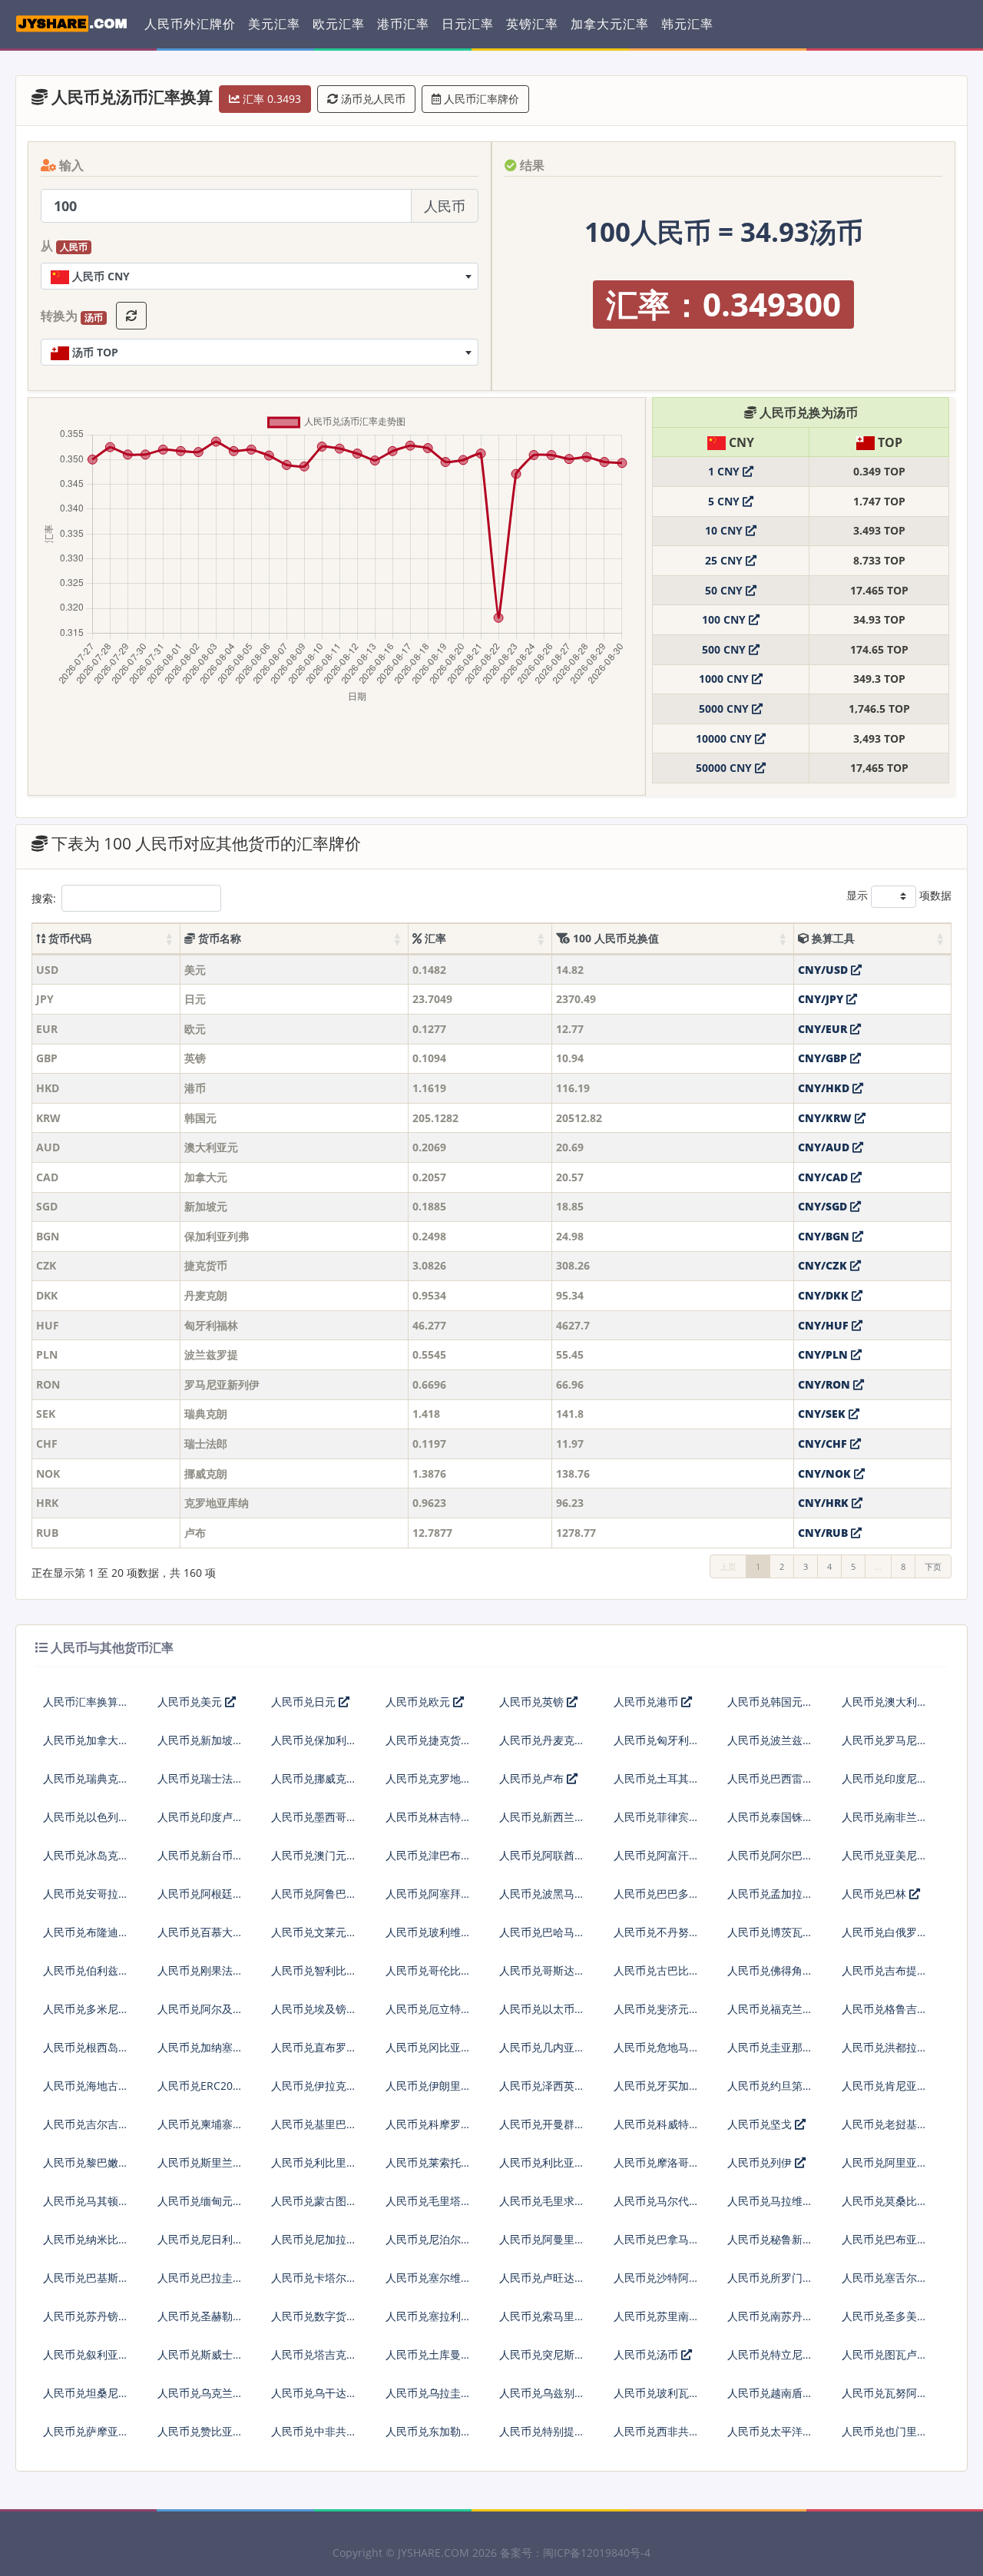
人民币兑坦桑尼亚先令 (86, 2399)
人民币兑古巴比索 (657, 1970)
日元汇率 (468, 24)
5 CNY (725, 501)
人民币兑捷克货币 (429, 1740)
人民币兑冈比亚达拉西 (429, 2053)
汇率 (434, 938)
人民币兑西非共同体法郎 (657, 2437)
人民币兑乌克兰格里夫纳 (200, 2399)
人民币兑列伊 (761, 2162)
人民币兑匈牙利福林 (657, 1746)
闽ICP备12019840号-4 (597, 2553)
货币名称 (218, 938)
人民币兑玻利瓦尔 (657, 2393)
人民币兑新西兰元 (542, 1817)
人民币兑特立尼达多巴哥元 (770, 2361)
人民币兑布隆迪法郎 (86, 1938)
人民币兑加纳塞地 (200, 2047)
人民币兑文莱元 (309, 1932)
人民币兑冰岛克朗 (86, 1855)
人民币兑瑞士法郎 (200, 1778)
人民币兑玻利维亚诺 (429, 1938)
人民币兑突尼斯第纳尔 (542, 2361)
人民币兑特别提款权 (542, 2437)
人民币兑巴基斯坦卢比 (86, 2284)
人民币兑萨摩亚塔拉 (86, 2437)
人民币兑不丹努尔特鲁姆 (657, 1938)
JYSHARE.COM (434, 2553)
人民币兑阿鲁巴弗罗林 (314, 1900)
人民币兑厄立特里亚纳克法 (429, 2015)
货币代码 (68, 938)
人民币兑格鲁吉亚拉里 (885, 2015)
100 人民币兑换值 (614, 938)
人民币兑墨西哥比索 (314, 1823)
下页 (933, 1566)
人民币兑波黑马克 (542, 1894)
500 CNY (725, 649)
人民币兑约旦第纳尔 (770, 2092)
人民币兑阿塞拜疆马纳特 (429, 1900)
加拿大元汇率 (610, 24)
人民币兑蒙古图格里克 (314, 2207)
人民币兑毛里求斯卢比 (542, 2207)
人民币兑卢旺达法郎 (542, 2284)
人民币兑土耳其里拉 (657, 1785)
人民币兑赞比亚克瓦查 (200, 2437)
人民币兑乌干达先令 (314, 2399)
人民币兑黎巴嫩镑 (86, 2162)
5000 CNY (725, 709)
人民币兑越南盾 (765, 2393)
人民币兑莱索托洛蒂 (429, 2169)
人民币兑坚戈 (761, 2124)
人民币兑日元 (305, 1702)
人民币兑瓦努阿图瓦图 (885, 2399)
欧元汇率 (339, 24)
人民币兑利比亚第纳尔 (542, 2169)
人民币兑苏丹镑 (81, 2316)
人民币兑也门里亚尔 (885, 2437)
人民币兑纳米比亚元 (86, 2245)
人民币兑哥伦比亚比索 (429, 1977)
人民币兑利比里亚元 (314, 2169)
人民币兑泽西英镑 (542, 2086)
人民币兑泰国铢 (765, 1817)
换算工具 (832, 938)
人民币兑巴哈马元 (542, 1932)
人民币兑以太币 (537, 2009)
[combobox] (260, 276)
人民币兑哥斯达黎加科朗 (542, 1977)
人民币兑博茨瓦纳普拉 (770, 1938)
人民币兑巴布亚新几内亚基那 (885, 2245)
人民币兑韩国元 (765, 1702)
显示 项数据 (899, 895)
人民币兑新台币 (195, 1855)
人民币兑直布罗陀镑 (314, 2053)
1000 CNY (725, 679)
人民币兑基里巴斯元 (314, 2130)
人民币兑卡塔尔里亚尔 (314, 2284)
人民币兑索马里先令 (542, 2322)
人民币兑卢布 (533, 1778)
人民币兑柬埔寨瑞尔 (200, 2130)
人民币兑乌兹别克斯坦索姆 (542, 2399)
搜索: (44, 898)
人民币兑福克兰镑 (770, 2009)
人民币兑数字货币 (314, 2316)
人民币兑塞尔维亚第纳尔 (429, 2284)
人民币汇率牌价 (480, 99)
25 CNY (725, 560)
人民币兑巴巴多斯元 (657, 1900)
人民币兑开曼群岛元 (542, 2130)
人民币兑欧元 (419, 1702)
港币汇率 (403, 24)
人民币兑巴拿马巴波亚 (657, 2245)
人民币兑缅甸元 (195, 2201)
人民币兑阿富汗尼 (657, 1855)
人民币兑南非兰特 (885, 1817)
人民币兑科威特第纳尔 (657, 2130)
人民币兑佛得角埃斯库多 (770, 1977)
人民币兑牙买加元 (657, 2086)
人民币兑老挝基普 (885, 2124)
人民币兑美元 (191, 1702)
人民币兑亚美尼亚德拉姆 (885, 1861)
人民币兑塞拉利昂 (429, 2316)
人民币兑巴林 (875, 1894)
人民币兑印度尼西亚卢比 (885, 1785)
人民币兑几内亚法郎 (542, 2053)
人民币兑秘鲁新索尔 (770, 2245)
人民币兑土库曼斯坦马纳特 (429, 2361)
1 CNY (725, 471)
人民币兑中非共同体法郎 (314, 2437)
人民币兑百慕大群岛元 (200, 1938)
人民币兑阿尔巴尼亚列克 (770, 1861)
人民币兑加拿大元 (86, 1740)
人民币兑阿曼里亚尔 (542, 2245)
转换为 (72, 316)
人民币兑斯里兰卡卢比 (200, 2169)
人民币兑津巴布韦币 (429, 1861)
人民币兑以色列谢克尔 (86, 1823)
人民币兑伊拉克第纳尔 (314, 2092)
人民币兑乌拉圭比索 (429, 2399)
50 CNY (725, 590)
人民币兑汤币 (647, 2354)
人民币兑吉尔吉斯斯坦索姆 (86, 2130)
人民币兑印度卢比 (200, 1817)
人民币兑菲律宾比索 (657, 1823)
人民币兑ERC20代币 (200, 2092)
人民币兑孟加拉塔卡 (770, 1900)
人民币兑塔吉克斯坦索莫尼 (314, 2361)
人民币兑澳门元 (309, 1855)
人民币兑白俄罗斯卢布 (885, 1938)
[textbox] (260, 276)
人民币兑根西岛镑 (86, 2047)
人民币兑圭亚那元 (770, 2047)
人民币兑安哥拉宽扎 (86, 1900)
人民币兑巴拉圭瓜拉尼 (200, 2284)
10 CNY (725, 530)
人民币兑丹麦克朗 (542, 1740)
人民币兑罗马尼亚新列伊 (885, 1746)
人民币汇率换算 (81, 1702)
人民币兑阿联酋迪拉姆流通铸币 (542, 1861)
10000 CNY (725, 738)
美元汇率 (274, 24)
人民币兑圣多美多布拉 (885, 2322)
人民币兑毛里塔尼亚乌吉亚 (429, 2207)
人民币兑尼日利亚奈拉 (200, 2245)
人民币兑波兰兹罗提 (770, 1746)
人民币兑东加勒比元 (429, 2437)
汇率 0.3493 (270, 99)
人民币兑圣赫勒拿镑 (200, 2322)
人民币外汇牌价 (190, 24)
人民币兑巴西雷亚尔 (770, 1785)
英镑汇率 (532, 24)
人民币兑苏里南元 (657, 2316)
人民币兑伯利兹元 (86, 1970)
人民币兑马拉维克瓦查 (770, 2207)
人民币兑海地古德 (86, 2086)
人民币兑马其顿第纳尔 (86, 2207)
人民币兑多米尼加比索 (86, 2015)
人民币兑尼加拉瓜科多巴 (314, 2245)
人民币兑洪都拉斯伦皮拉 (885, 2053)
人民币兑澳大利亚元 (885, 1708)
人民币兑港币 (647, 1702)
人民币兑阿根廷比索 (200, 1900)
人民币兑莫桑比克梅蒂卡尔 (885, 2207)
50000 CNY (725, 768)
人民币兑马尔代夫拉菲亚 (657, 2207)
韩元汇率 (687, 24)
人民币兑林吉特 (423, 1817)
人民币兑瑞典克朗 (86, 1778)
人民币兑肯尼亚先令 (885, 2092)
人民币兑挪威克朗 (314, 1778)
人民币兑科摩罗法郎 (429, 2130)
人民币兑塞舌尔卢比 (885, 2284)
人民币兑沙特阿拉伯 (657, 2284)
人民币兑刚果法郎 (200, 1970)
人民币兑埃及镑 (309, 2009)
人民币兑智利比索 (314, 1970)
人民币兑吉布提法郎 (885, 1977)
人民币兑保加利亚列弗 (314, 1746)
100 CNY (725, 619)
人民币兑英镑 (533, 1702)
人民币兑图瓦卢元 (885, 2354)
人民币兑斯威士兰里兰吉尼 (200, 2361)
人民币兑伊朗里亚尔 (429, 2092)
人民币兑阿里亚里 (885, 2162)
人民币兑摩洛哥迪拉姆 (657, 2169)
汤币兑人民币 (372, 99)
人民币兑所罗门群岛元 (770, 2284)
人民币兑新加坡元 (200, 1740)
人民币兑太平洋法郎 (770, 2437)
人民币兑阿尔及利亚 (200, 2015)
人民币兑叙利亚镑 (86, 2354)
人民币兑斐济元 (651, 2009)
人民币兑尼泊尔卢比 (429, 2245)
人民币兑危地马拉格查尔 (657, 2053)
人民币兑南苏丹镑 (770, 2316)
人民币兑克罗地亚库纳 (429, 1785)
